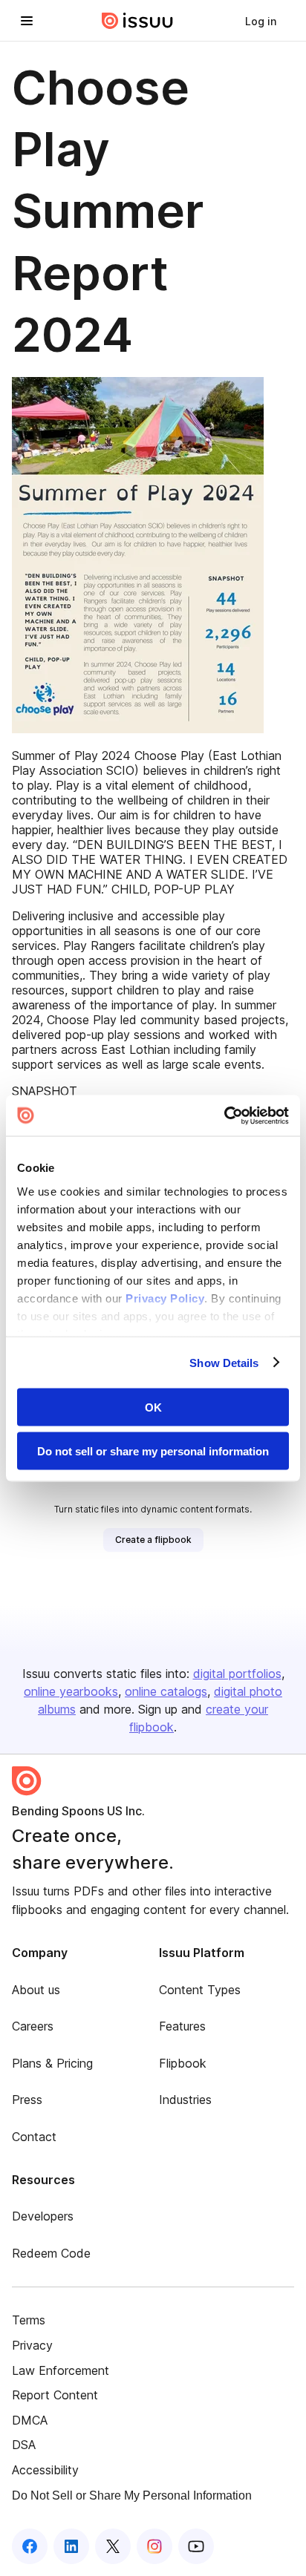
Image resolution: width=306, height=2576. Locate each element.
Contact (34, 2137)
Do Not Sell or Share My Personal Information (132, 2495)
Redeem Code (51, 2253)
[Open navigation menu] (27, 21)
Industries (185, 2100)
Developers (43, 2216)
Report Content (55, 2395)
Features (182, 2026)
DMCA (30, 2420)
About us (36, 1990)
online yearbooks (71, 1691)
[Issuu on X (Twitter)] (113, 2546)
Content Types (200, 1990)
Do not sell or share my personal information (153, 1451)
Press (27, 2100)
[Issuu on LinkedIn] (71, 2546)
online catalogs (166, 1691)
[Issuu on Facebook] (30, 2546)
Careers (33, 2026)
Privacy (32, 2345)
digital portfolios (237, 1674)
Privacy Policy (165, 1298)
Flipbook (183, 2063)
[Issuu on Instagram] (154, 2546)
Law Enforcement (61, 2370)
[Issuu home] (137, 21)
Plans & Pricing (52, 2063)
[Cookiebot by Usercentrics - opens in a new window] (224, 1115)
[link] (261, 21)
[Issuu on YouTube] (196, 2546)
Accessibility (45, 2470)
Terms (29, 2320)
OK (153, 1407)
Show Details (224, 1362)
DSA (24, 2445)
